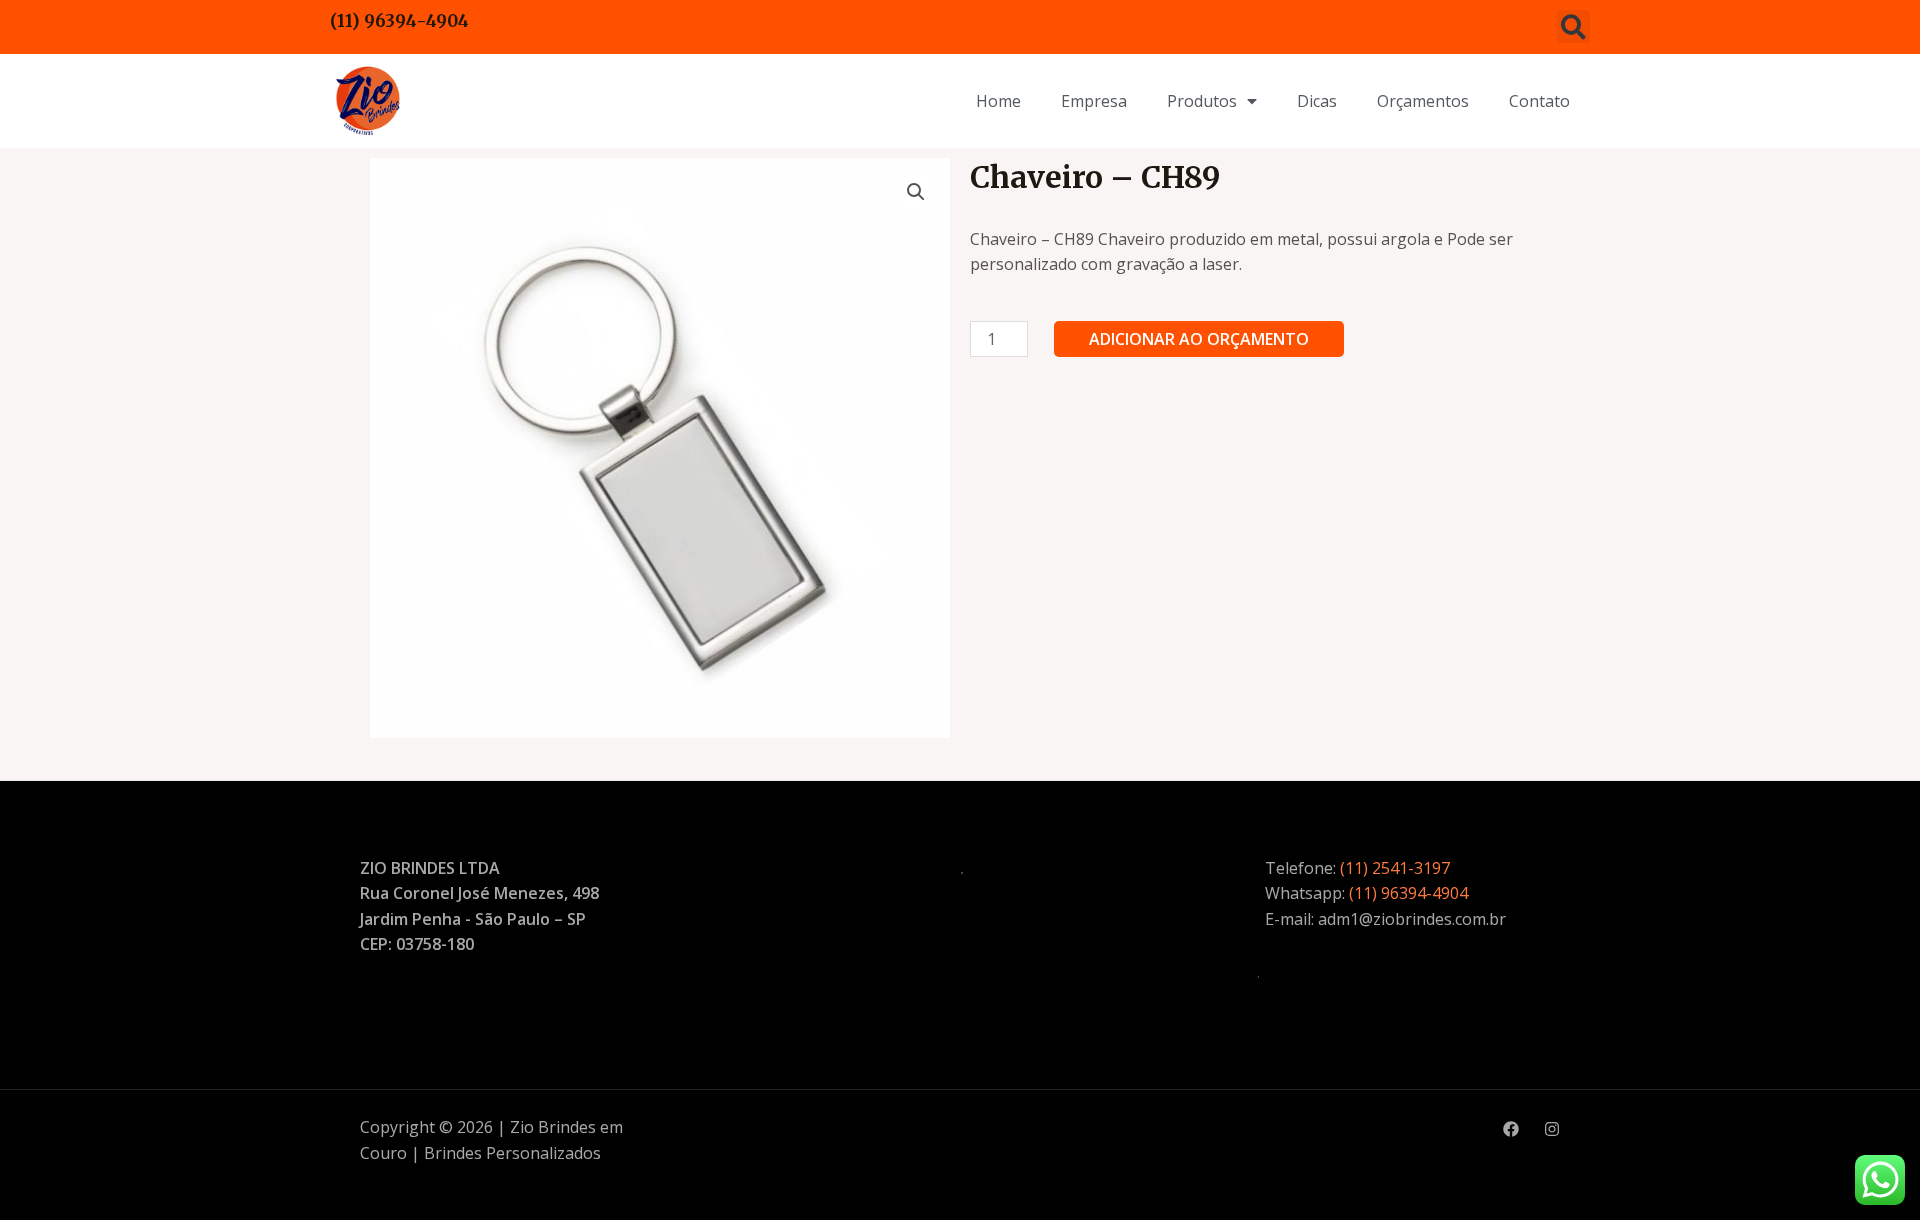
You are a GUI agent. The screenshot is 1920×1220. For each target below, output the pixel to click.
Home (998, 101)
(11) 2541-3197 (1395, 868)
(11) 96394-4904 (399, 21)
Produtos (1202, 101)
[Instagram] (1552, 1129)
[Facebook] (1511, 1129)
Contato (1539, 101)
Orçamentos (1423, 101)
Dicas (1317, 101)
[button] (1573, 26)
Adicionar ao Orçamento (1199, 339)
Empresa (1094, 101)
